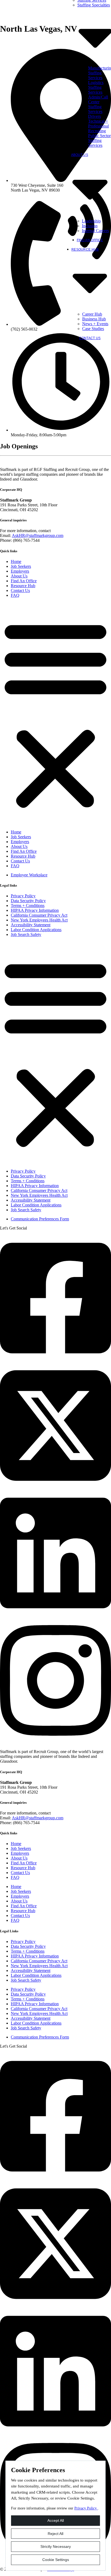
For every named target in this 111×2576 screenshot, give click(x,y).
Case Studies (93, 329)
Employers (20, 571)
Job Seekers (21, 566)
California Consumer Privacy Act (39, 915)
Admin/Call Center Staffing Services (98, 104)
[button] (55, 714)
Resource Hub (23, 586)
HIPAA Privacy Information (35, 910)
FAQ (15, 595)
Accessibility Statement (31, 925)
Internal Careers (95, 231)
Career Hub (92, 314)
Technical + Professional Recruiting (98, 126)
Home (16, 561)
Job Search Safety (26, 934)
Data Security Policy (28, 901)
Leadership (91, 221)
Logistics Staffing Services (96, 87)
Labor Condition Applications (36, 930)
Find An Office (90, 240)
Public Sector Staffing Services (99, 140)
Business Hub (94, 319)
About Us (19, 576)
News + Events (95, 324)
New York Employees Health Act (39, 920)
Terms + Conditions (28, 905)
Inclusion (90, 226)
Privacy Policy (23, 896)
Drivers (94, 116)
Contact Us (90, 338)
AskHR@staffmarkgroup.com (38, 535)
